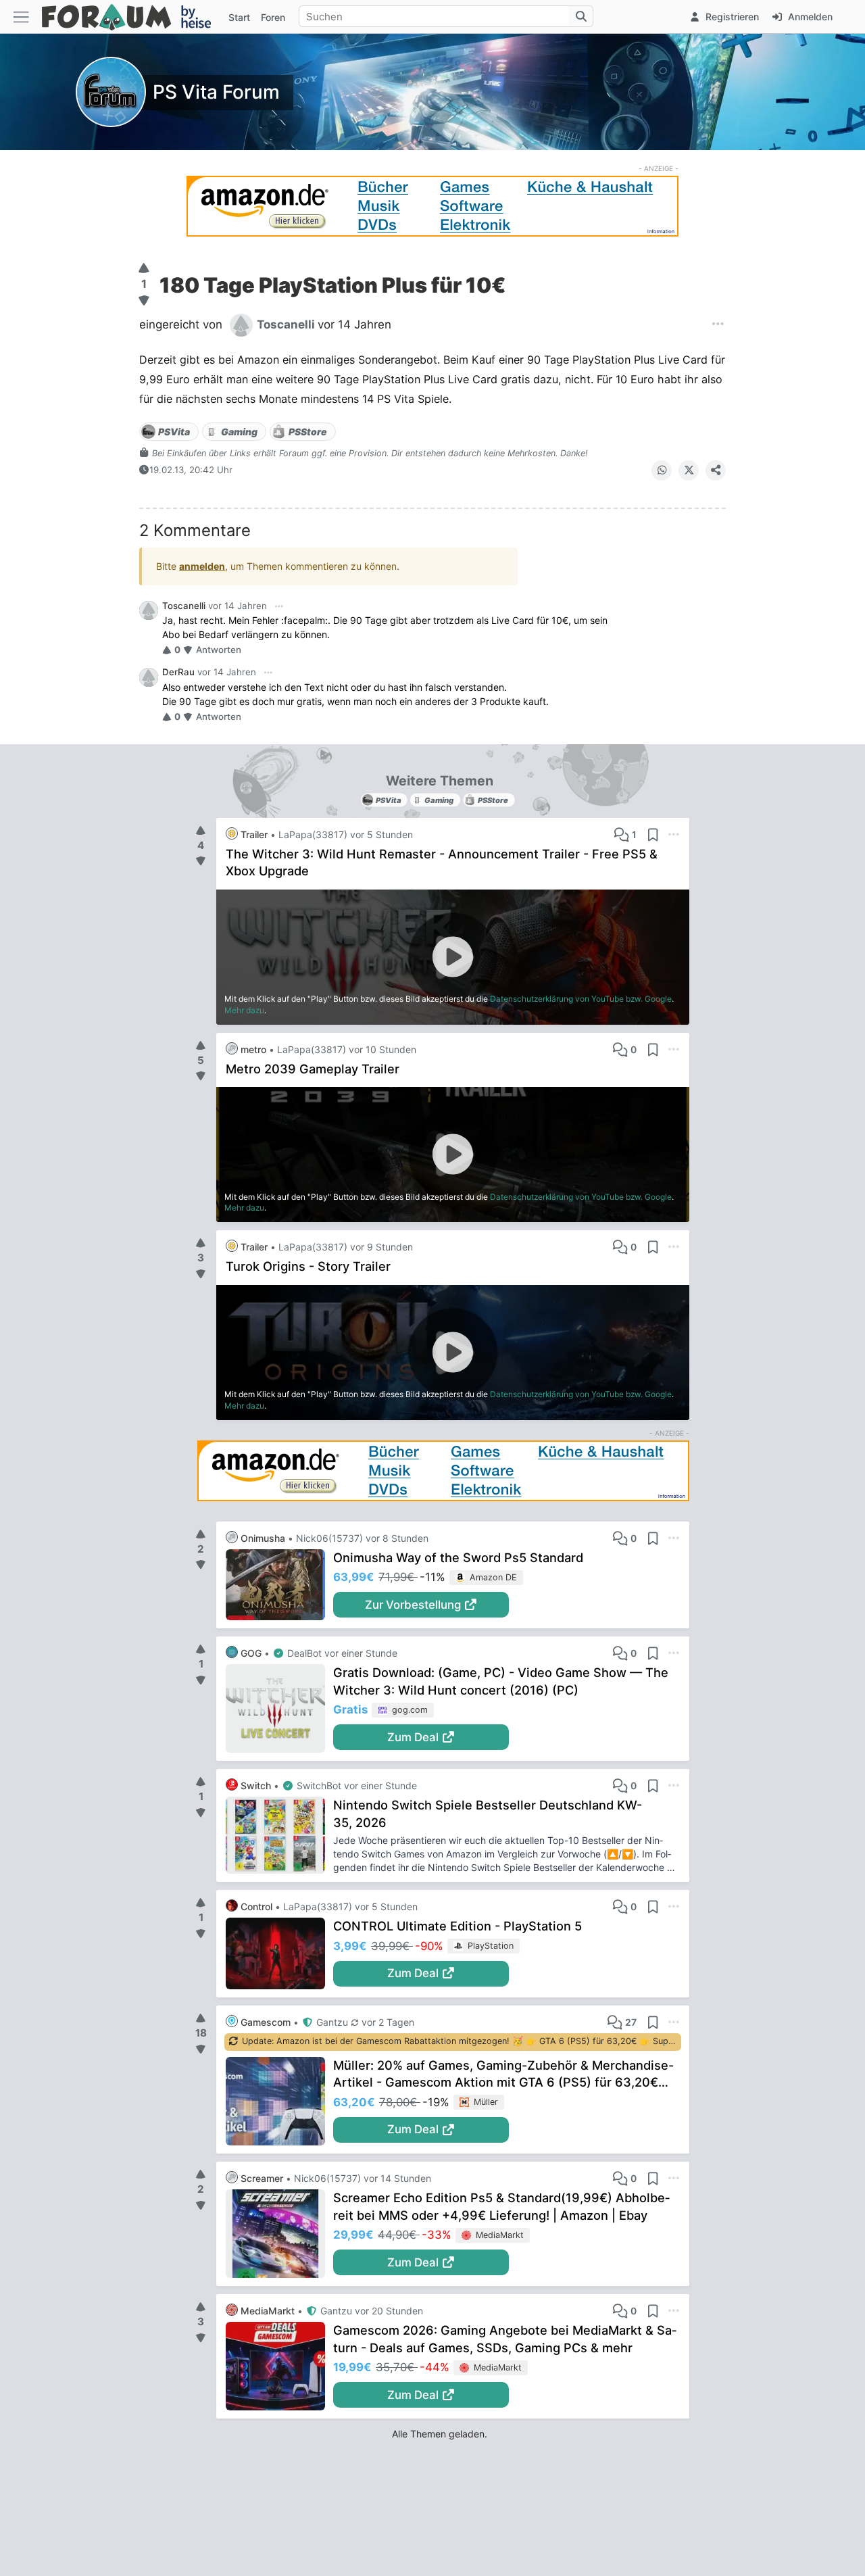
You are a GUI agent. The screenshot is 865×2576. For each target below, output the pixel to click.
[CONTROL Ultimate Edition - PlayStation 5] (279, 1953)
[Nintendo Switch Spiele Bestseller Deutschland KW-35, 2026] (279, 1835)
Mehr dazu (244, 1010)
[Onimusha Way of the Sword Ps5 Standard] (279, 1585)
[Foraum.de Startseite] (132, 17)
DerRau (178, 672)
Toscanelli (184, 606)
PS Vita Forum (216, 92)
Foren (273, 17)
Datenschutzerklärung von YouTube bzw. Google (581, 999)
